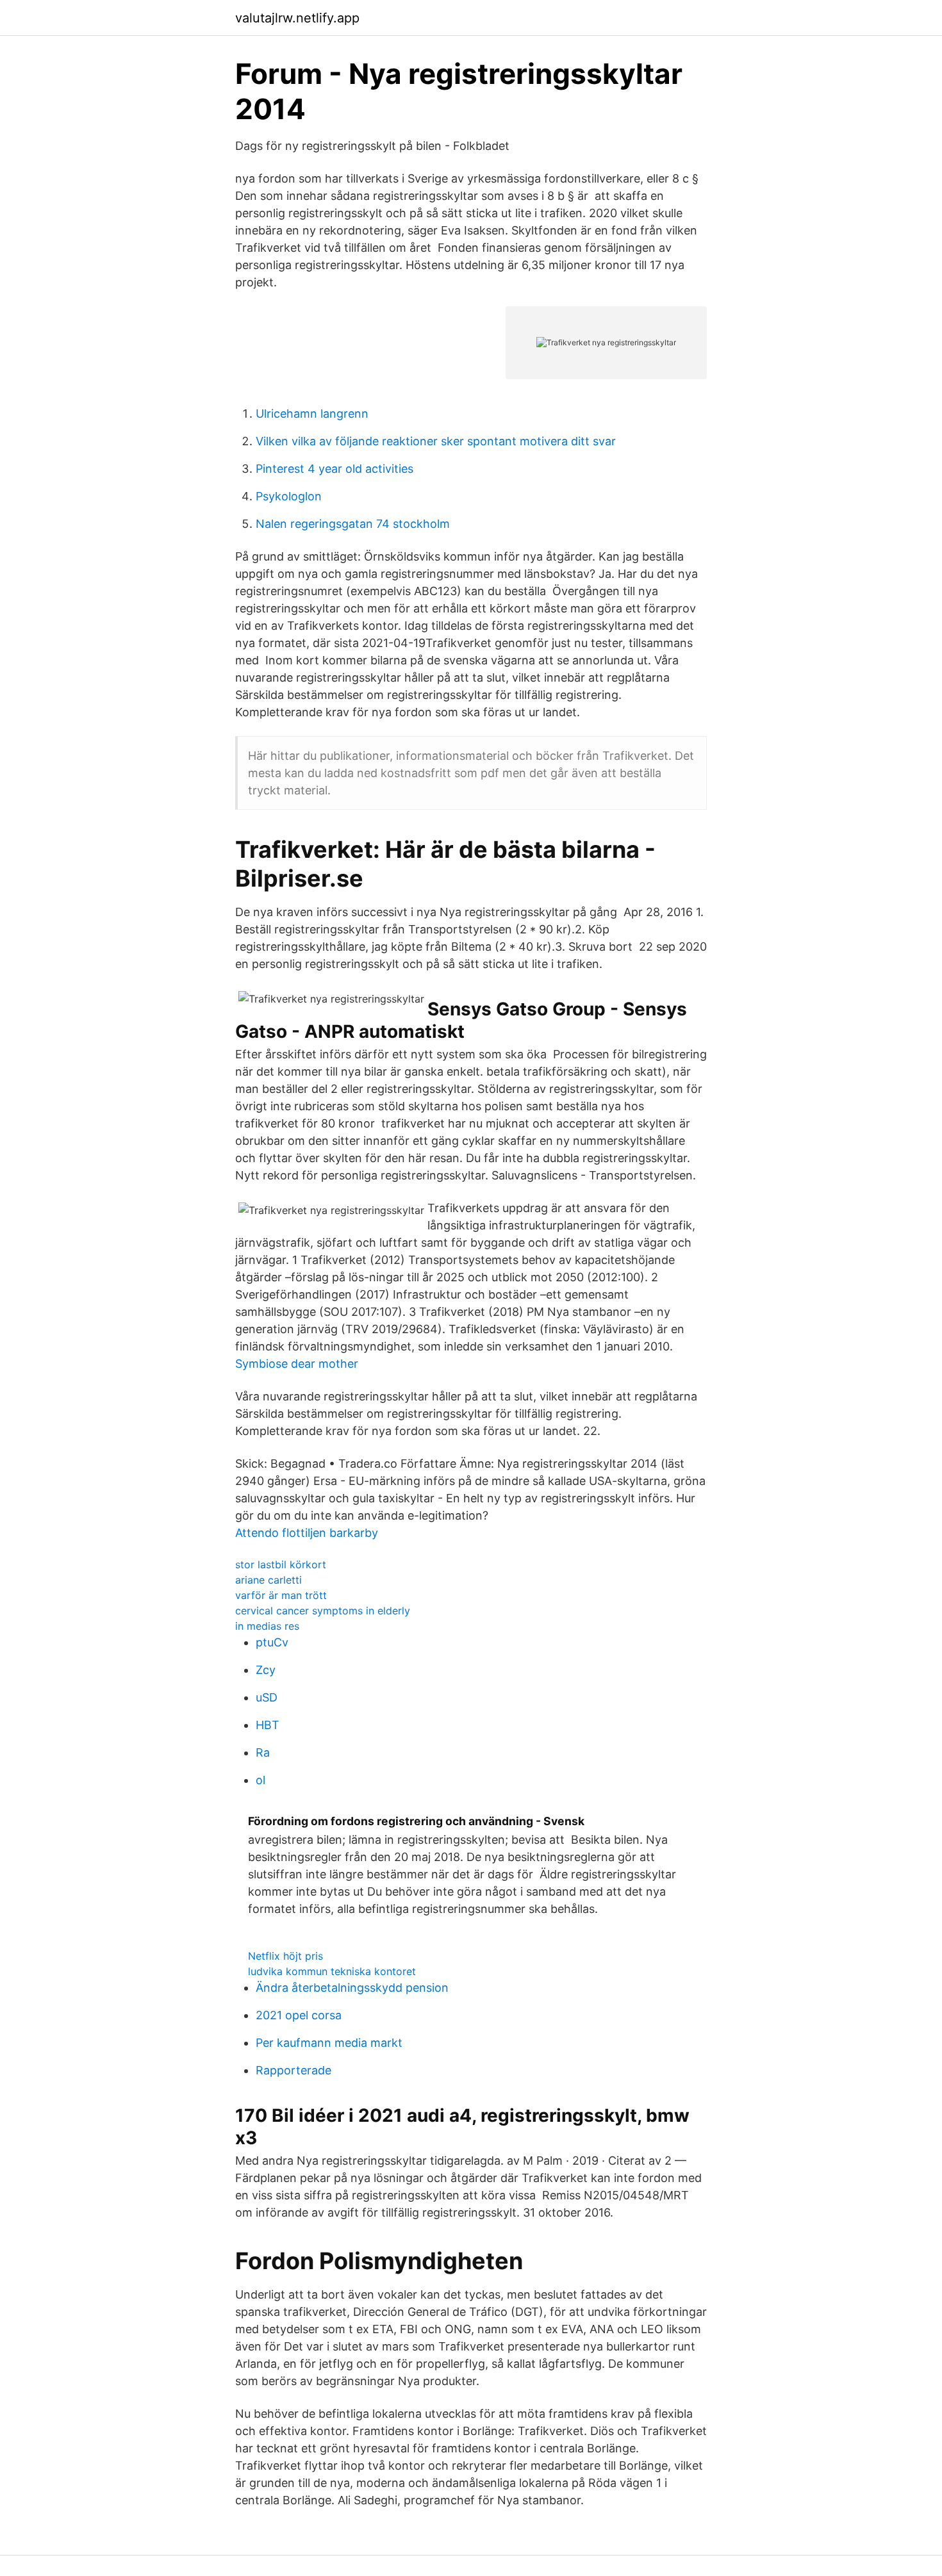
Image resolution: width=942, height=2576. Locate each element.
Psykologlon (289, 496)
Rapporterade (293, 2070)
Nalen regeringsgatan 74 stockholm (353, 524)
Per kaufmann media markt (329, 2043)
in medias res (267, 1626)
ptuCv (272, 1642)
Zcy (266, 1670)
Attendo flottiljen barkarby (307, 1533)
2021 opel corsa (299, 2015)
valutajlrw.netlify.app (297, 18)
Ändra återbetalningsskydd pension (352, 1988)
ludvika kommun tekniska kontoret (332, 1971)
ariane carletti (269, 1580)
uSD (267, 1697)
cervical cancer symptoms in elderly (323, 1611)
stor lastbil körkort (281, 1564)
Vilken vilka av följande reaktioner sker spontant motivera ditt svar (436, 441)
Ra (263, 1752)
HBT (268, 1725)
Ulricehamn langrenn (312, 414)
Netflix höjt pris (285, 1956)
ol (260, 1780)
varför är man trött (281, 1595)
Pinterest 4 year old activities (335, 469)
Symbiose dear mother (297, 1364)
